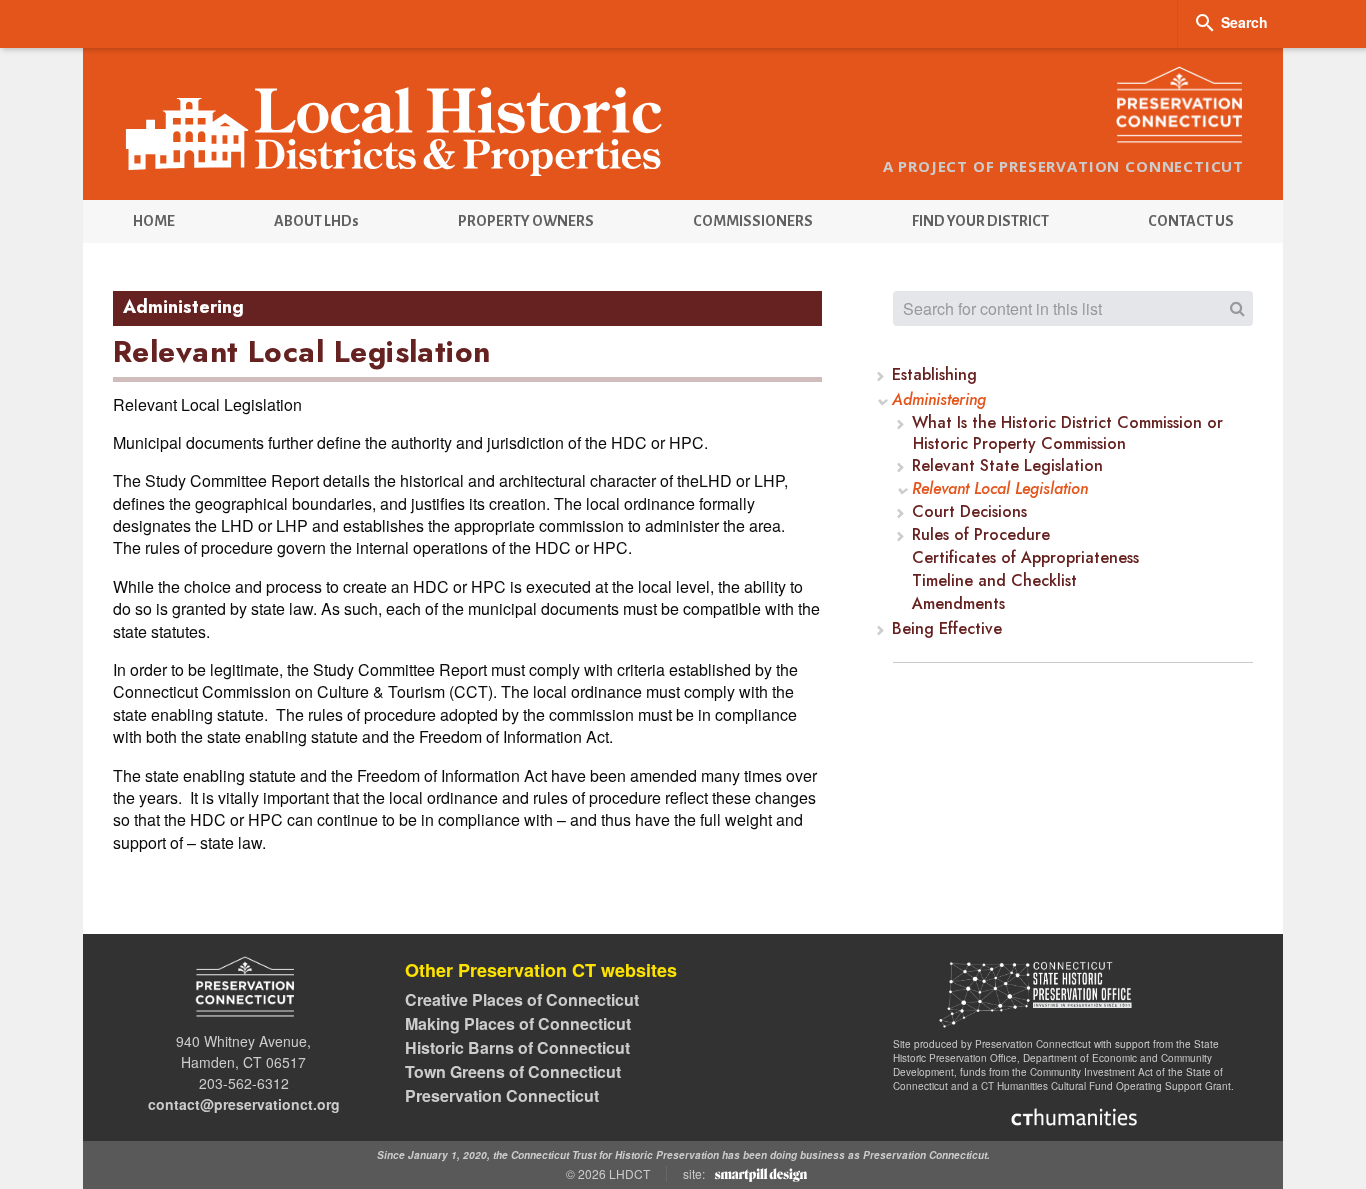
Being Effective (947, 629)
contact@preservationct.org (244, 1104)
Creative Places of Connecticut (522, 999)
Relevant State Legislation (1007, 466)
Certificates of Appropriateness (1025, 558)
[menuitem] (153, 221)
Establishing (935, 375)
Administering (939, 400)
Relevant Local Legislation (1000, 489)
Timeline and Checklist (994, 581)
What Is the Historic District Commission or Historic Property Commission (1067, 434)
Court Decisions (969, 512)
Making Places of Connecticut (518, 1023)
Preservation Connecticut (502, 1095)
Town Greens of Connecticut (513, 1071)
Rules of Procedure (981, 535)
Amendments (958, 604)
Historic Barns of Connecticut (517, 1047)
